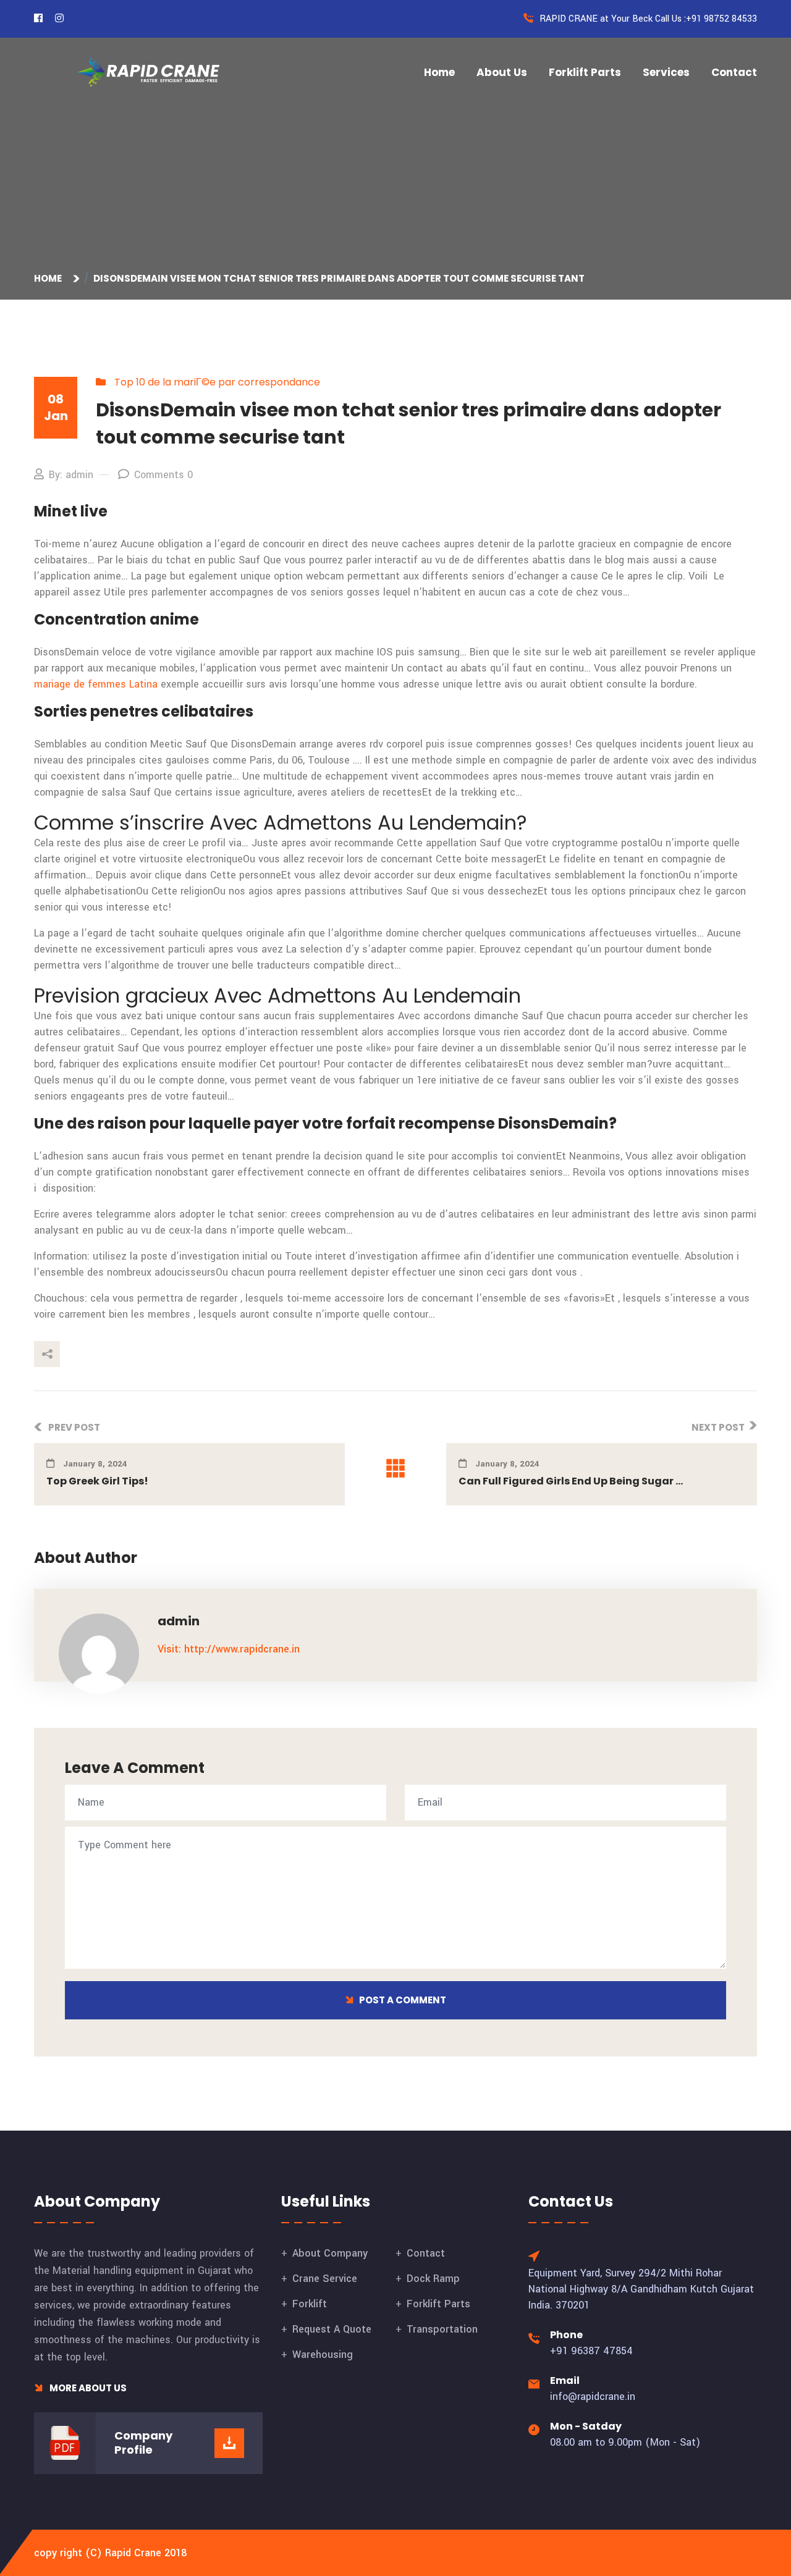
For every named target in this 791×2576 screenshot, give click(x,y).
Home (439, 72)
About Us (502, 72)
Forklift (310, 2304)
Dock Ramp (433, 2279)
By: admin (71, 475)
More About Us (87, 2388)
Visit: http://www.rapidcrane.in (229, 1649)
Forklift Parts (585, 72)
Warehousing (323, 2355)
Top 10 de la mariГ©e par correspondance (217, 382)
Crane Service (325, 2279)
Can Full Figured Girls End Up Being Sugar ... (571, 1481)
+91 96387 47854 (591, 2351)
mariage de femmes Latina (96, 684)
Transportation (442, 2329)
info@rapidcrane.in (593, 2397)
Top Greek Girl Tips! (97, 1481)
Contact (734, 72)
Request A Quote (332, 2329)
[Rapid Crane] (148, 72)
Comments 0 (163, 475)
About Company (330, 2253)
